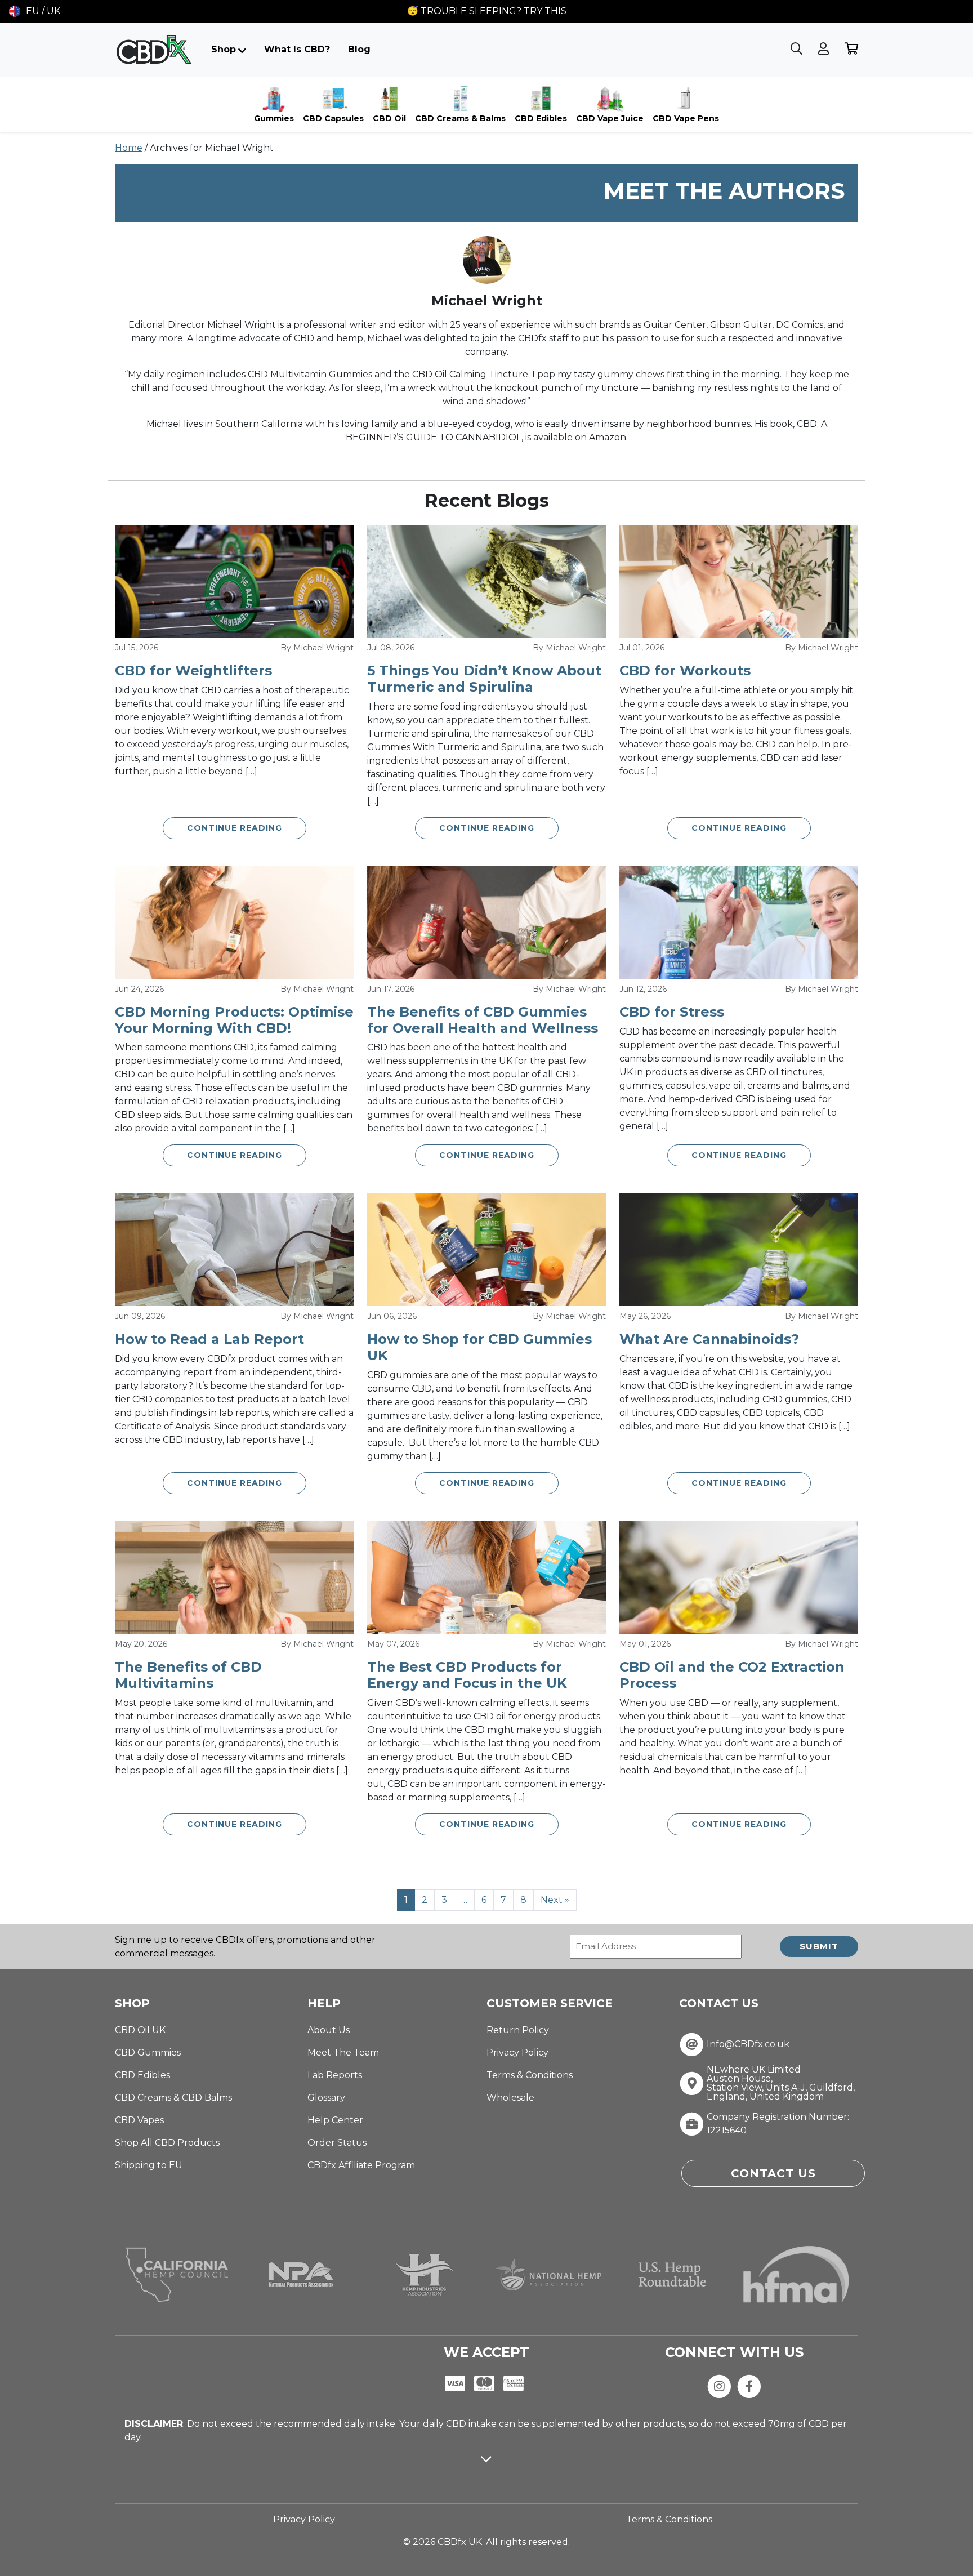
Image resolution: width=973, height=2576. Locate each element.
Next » (555, 1900)
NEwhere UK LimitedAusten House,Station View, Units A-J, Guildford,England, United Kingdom (781, 2083)
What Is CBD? (297, 49)
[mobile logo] (154, 50)
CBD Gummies (148, 2053)
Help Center (335, 2120)
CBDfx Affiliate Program (361, 2165)
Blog (359, 49)
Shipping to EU (149, 2165)
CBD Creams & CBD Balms (173, 2098)
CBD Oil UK (140, 2030)
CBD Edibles (142, 2075)
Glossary (326, 2098)
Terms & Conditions (530, 2075)
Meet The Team (343, 2053)
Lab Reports (335, 2075)
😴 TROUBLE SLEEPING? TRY (487, 11)
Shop (224, 49)
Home (129, 148)
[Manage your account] (825, 49)
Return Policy (518, 2030)
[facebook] (749, 2385)
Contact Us (773, 2173)
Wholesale (510, 2098)
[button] (35, 11)
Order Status (337, 2143)
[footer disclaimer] (486, 2469)
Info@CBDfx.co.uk (748, 2044)
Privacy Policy (517, 2053)
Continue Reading (235, 828)
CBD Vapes (139, 2120)
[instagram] (719, 2385)
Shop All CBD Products (167, 2143)
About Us (329, 2030)
